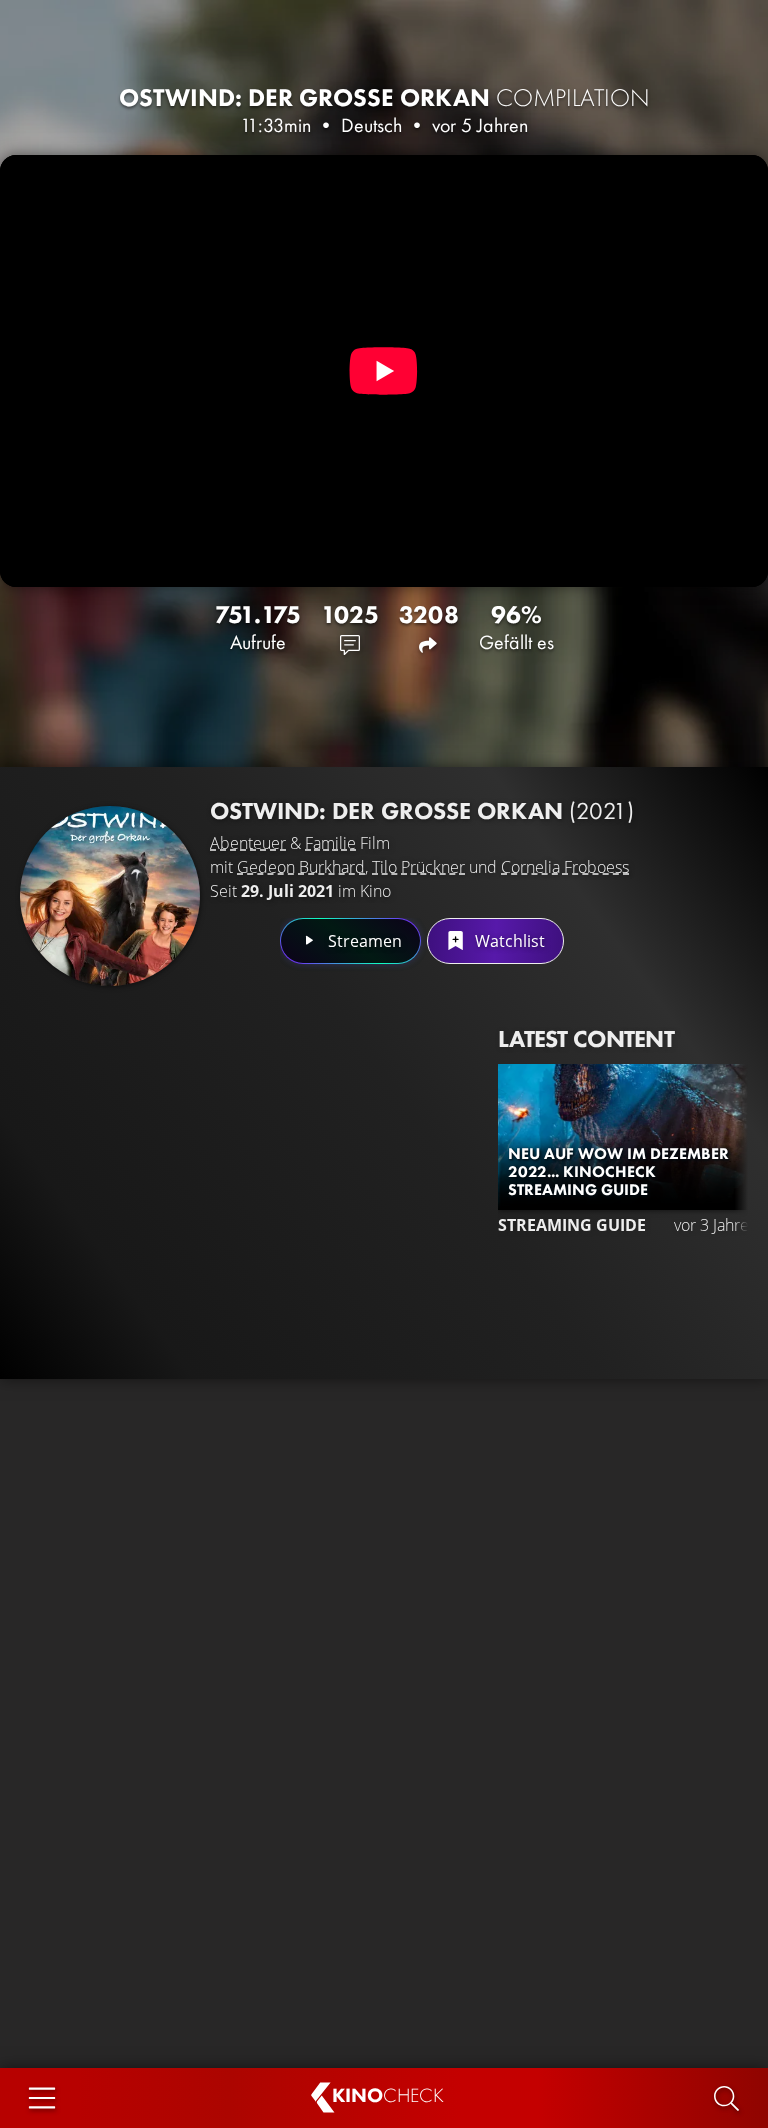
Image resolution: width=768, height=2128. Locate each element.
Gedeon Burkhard (301, 867)
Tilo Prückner (418, 867)
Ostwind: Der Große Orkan (384, 97)
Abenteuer (248, 843)
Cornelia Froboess (565, 867)
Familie (330, 843)
